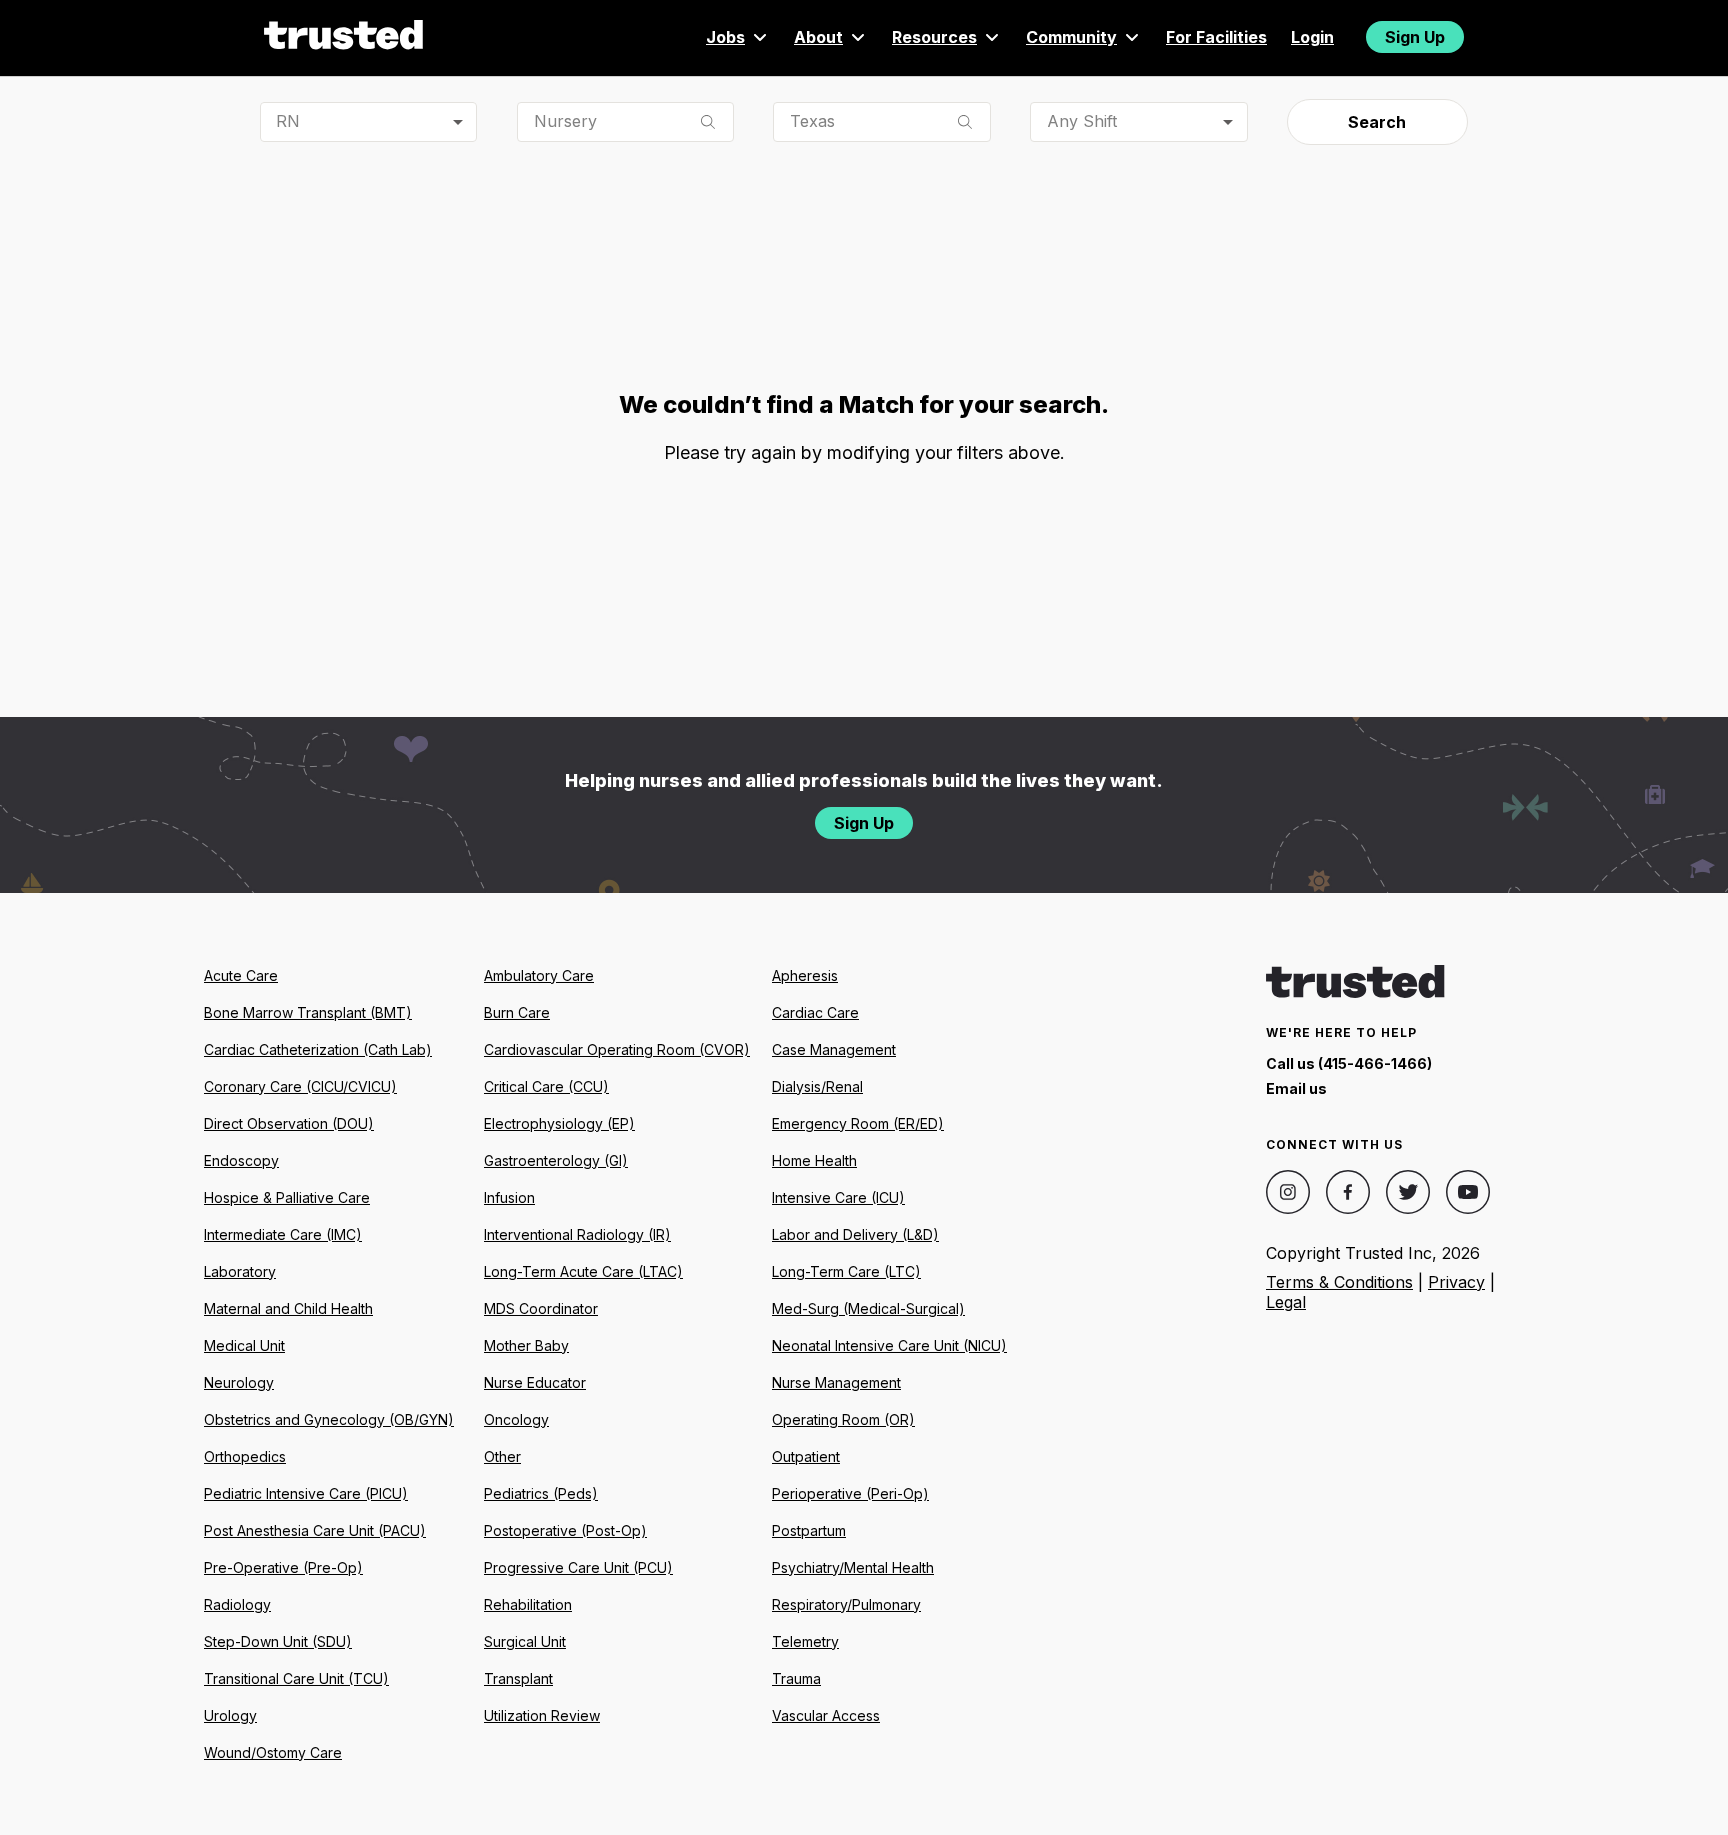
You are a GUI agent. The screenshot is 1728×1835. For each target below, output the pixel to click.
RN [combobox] (288, 121)
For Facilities (1216, 37)
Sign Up (1415, 37)
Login (1312, 37)
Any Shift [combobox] (1082, 121)
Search (1377, 122)
